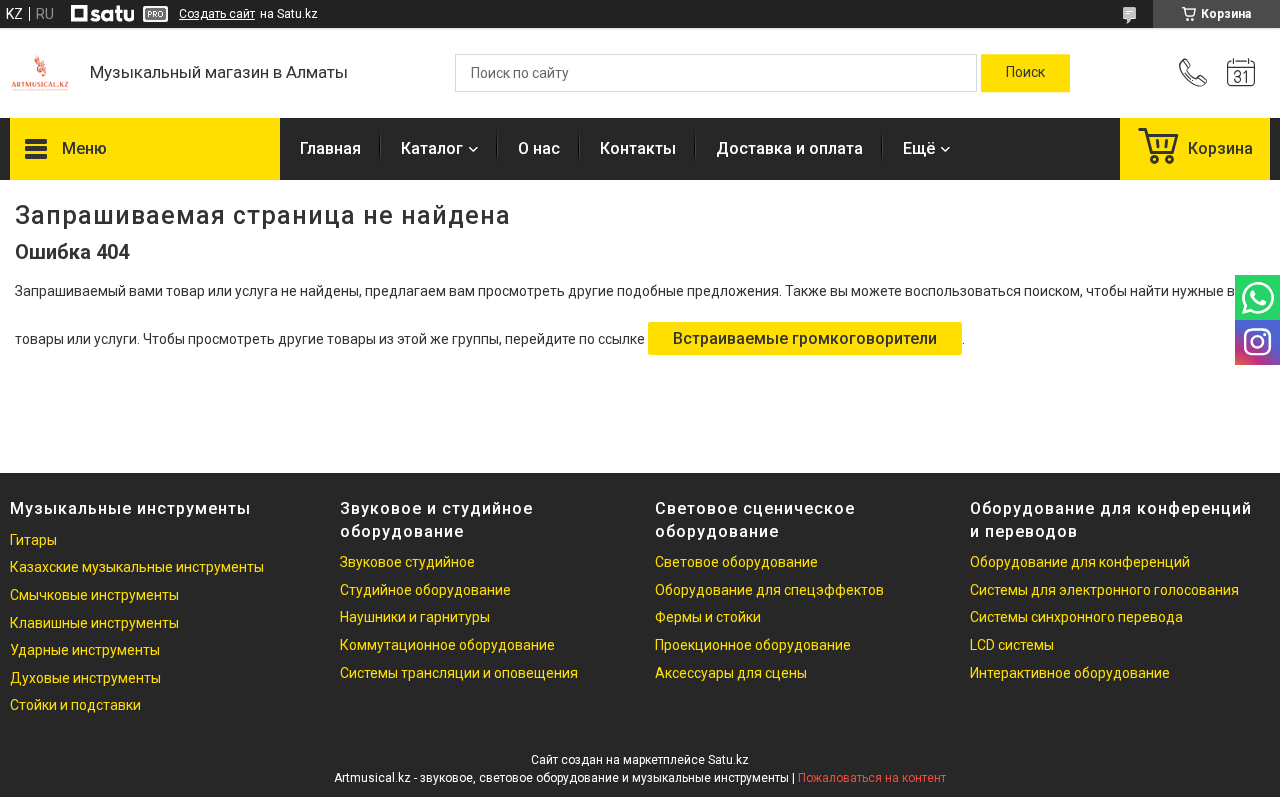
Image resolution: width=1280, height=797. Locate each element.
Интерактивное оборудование (1070, 673)
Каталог (432, 148)
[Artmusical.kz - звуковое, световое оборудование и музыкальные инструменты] (40, 73)
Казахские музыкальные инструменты (137, 567)
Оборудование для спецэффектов (769, 590)
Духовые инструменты (85, 678)
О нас (539, 148)
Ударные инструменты (85, 650)
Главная (330, 148)
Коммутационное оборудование (447, 645)
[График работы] (1241, 73)
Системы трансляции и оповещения (459, 673)
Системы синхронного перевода (1076, 617)
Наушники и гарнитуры (415, 617)
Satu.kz (728, 760)
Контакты (638, 148)
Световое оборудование (736, 562)
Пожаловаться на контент (872, 778)
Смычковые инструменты (94, 595)
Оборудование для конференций (1080, 562)
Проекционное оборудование (753, 645)
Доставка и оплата (789, 148)
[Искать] (1025, 73)
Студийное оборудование (425, 590)
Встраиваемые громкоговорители (805, 338)
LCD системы (1012, 645)
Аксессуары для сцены (731, 673)
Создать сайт (217, 14)
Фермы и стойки (708, 617)
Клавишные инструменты (94, 623)
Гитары (33, 540)
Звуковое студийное (407, 562)
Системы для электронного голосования (1104, 590)
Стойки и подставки (75, 705)
